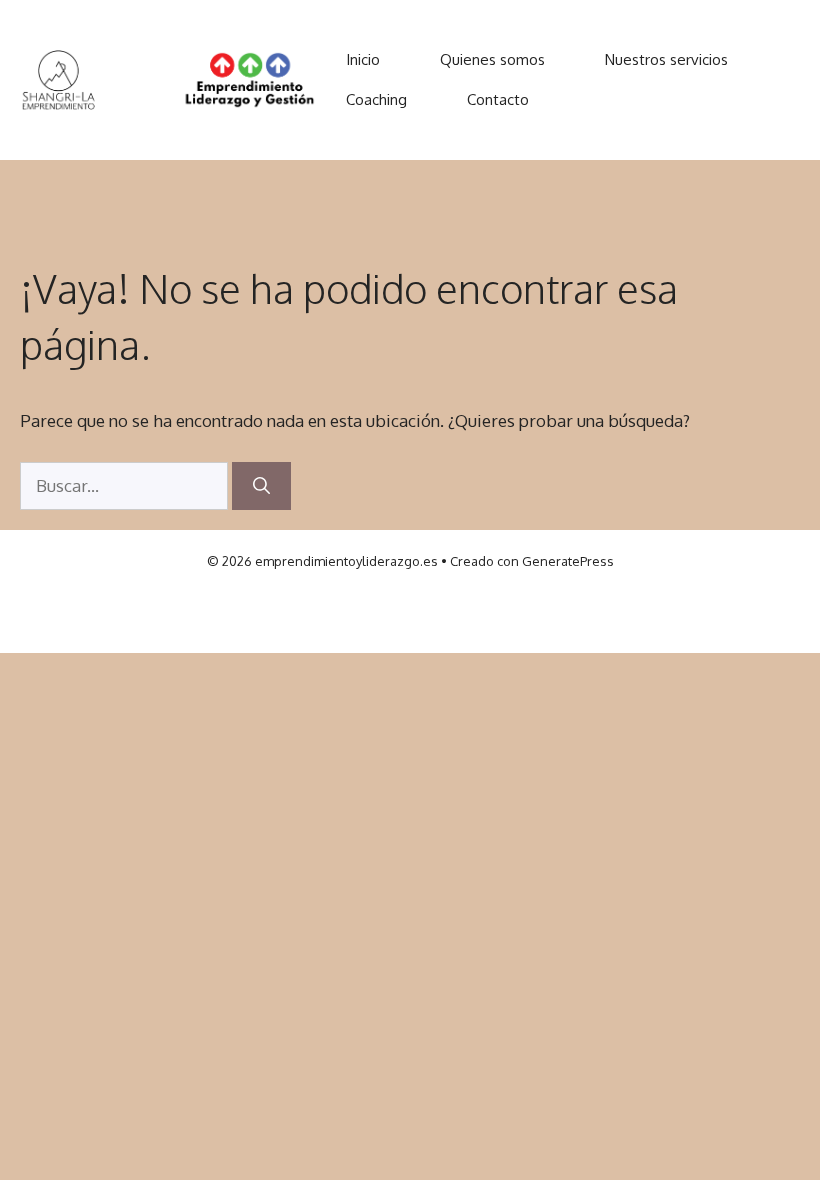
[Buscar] (261, 486)
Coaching (376, 99)
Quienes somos (492, 59)
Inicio (363, 59)
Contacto (498, 99)
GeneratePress (568, 561)
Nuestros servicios (666, 59)
